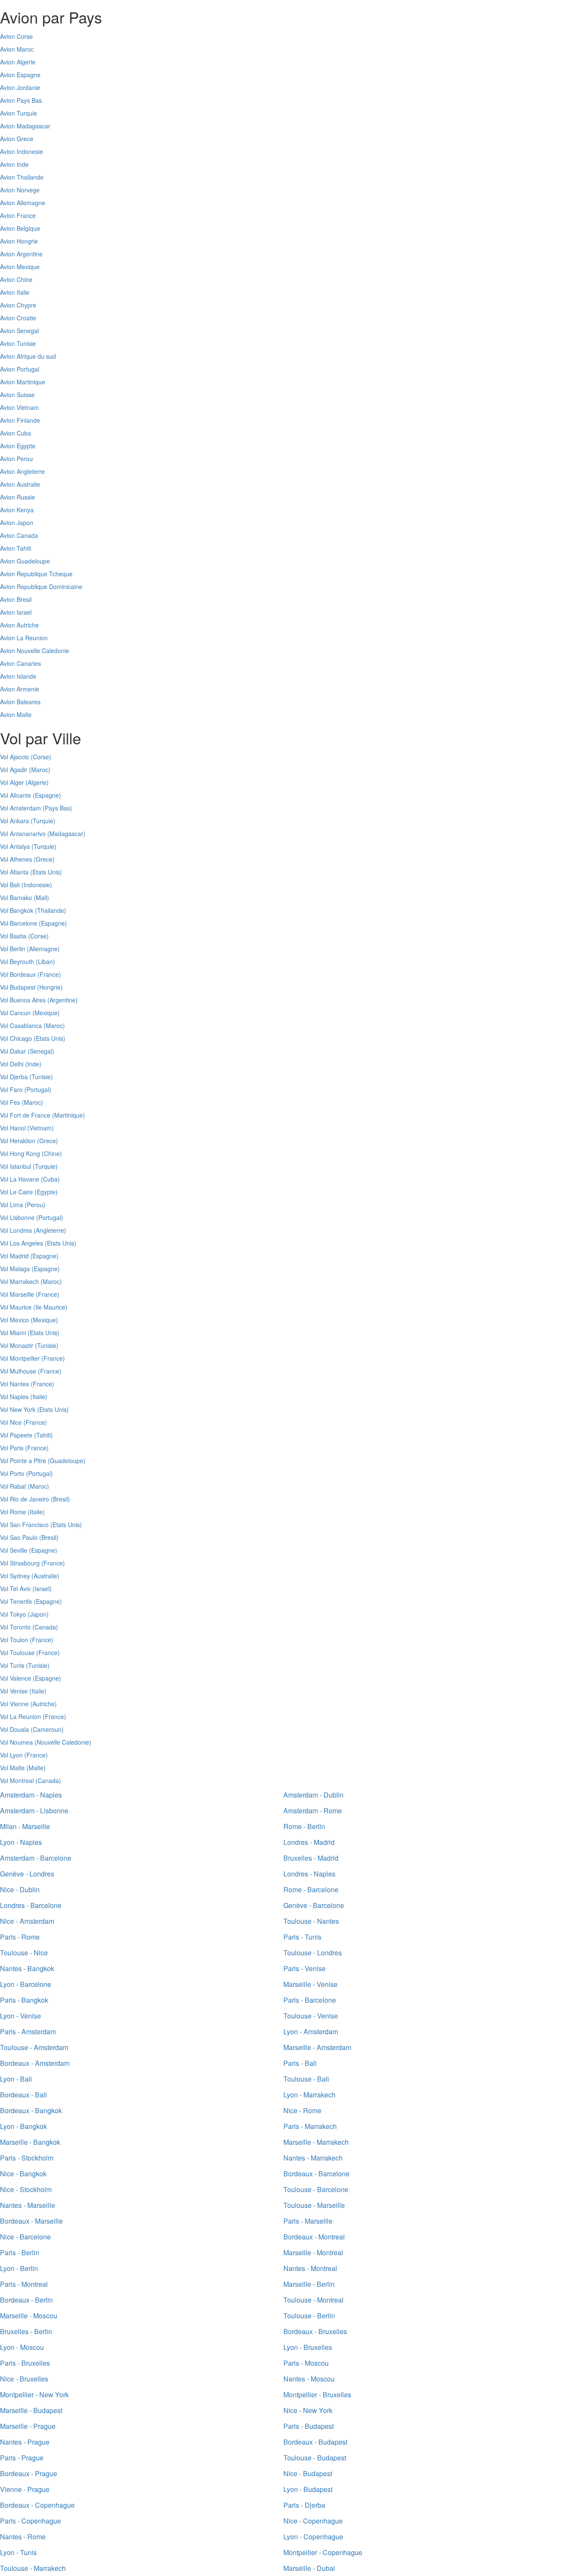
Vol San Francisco (24, 1525)
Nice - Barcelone (25, 2237)
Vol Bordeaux (18, 974)
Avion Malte (16, 714)
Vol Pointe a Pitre (23, 1461)
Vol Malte (12, 1768)
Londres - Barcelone (31, 1905)
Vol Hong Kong (20, 1153)
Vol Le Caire (16, 1192)
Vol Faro (11, 1089)
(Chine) (52, 1153)
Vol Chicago (16, 1038)
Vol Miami (13, 1333)
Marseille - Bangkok (30, 2142)
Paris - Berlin (20, 2252)
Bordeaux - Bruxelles (315, 2331)
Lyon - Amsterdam (311, 2031)
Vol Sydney (15, 1576)
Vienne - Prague (25, 2489)
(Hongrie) (50, 987)
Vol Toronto (15, 1627)
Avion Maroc (17, 49)
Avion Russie (17, 497)
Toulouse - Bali (306, 2079)
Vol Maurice (16, 1307)
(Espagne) (47, 795)
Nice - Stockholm (26, 2189)
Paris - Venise (305, 1968)
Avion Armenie (20, 689)
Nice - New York (308, 2410)
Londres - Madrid (309, 1842)
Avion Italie (15, 292)
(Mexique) (46, 1013)
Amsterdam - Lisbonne (34, 1811)
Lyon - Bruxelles (308, 2347)
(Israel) (42, 1589)
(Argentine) (63, 1000)
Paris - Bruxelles (25, 2363)
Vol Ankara (15, 821)
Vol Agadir (14, 770)
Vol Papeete (16, 1435)
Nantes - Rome (23, 2537)
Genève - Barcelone (314, 1905)
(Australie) (45, 1576)
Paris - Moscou (306, 2363)
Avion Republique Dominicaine (41, 587)
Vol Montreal (17, 1780)
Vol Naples (14, 1397)
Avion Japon (17, 523)
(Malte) (36, 1768)
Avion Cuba (16, 433)
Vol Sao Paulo (19, 1537)
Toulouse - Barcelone (316, 2189)
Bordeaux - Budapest (315, 2442)
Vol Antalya (15, 846)
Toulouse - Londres (313, 1953)
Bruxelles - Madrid (311, 1858)
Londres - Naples (309, 1874)
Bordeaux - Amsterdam (35, 2063)
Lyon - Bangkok (23, 2126)
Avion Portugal (20, 369)
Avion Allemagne (23, 203)
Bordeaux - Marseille (31, 2221)
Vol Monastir (17, 1345)
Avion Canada (19, 535)
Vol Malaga (15, 1269)
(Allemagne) (43, 949)
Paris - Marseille (308, 2221)
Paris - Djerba (304, 2505)
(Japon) (38, 1614)
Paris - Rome (20, 1937)
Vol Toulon (14, 1640)
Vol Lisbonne (17, 1217)
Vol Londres (16, 1230)
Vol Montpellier (20, 1358)
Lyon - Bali (16, 2079)
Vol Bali (10, 885)
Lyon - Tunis (18, 2552)
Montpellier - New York (34, 2394)
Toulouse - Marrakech (33, 2568)
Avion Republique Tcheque (36, 574)
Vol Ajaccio (15, 757)
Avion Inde (14, 164)
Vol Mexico (15, 1320)
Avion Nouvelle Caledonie (35, 651)
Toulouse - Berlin (309, 2316)
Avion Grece (17, 139)
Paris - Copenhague (31, 2521)
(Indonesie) (37, 885)
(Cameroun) (47, 1729)
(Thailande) (51, 910)
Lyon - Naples (21, 1842)
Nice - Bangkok (23, 2174)
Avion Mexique (20, 267)
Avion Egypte (18, 446)
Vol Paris (12, 1448)
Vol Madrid (14, 1256)
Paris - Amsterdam (28, 2031)
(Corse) (41, 757)
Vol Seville (14, 1550)
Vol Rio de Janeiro (25, 1499)
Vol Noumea (16, 1742)
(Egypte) (46, 1192)
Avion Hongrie (19, 241)
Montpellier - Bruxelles (317, 2394)
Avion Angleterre (22, 471)
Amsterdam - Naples (31, 1795)
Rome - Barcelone (311, 1889)
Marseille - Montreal (313, 2252)
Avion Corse (16, 36)
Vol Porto (12, 1473)
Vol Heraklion (18, 1141)
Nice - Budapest (308, 2473)
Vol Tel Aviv (15, 1589)
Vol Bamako (16, 897)
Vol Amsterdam (20, 808)
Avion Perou (16, 459)
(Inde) (33, 1064)
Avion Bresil (16, 599)
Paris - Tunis (302, 1937)
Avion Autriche (19, 625)
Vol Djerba (14, 1077)
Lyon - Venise (20, 2016)
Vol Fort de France (25, 1115)
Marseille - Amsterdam (317, 2047)
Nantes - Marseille (28, 2205)
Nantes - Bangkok (27, 1968)
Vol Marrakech (19, 1281)
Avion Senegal (19, 331)
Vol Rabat (13, 1486)
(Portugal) (38, 1089)
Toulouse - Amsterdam (34, 2047)
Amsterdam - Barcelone (36, 1858)
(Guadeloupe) (67, 1461)
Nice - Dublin (20, 1889)
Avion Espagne (20, 75)
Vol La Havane (20, 1179)
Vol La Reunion (20, 1716)
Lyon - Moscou (22, 2347)
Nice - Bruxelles (24, 2379)
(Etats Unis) (46, 872)
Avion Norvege (20, 190)
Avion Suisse (17, 395)
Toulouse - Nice (24, 1953)
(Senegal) (41, 1051)
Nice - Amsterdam (27, 1921)
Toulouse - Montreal (313, 2300)
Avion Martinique (23, 382)
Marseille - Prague (28, 2426)
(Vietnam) (41, 1128)
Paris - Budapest (309, 2426)
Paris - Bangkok (24, 2000)
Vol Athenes (16, 859)
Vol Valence (16, 1678)
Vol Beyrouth (17, 961)
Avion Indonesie (22, 151)
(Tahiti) (44, 1435)
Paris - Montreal (24, 2284)
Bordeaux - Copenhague (37, 2505)
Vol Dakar (13, 1051)
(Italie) (39, 1397)
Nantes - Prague (25, 2442)
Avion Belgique (20, 228)
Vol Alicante (16, 795)
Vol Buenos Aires (23, 1000)
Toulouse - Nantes (311, 1921)
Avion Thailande (22, 177)
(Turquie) (43, 821)
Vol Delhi (12, 1064)
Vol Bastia (13, 936)
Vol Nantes (15, 1384)
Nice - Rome (302, 2110)
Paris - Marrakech (310, 2126)
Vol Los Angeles (22, 1243)
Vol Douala (15, 1729)
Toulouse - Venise (311, 2016)
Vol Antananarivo (23, 833)
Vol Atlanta (14, 872)
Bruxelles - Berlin (26, 2331)
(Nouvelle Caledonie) (63, 1742)
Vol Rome (13, 1512)
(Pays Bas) (57, 808)
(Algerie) (37, 782)
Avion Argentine (21, 254)
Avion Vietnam (19, 407)
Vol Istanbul (16, 1166)
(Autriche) (44, 1704)
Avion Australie (20, 484)
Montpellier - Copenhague (323, 2552)
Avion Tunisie (18, 343)
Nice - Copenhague (313, 2521)
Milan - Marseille (25, 1826)
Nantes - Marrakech (313, 2158)
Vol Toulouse (17, 1652)
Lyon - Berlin (19, 2268)
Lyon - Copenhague (313, 2537)
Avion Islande (18, 676)
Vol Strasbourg (20, 1563)
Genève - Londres (27, 1874)
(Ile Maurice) (50, 1307)
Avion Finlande (20, 420)
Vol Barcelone (19, 923)
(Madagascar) (66, 833)
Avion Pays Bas (21, 100)
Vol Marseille (17, 1294)
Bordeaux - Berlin (26, 2300)
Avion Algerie (18, 62)
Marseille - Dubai (309, 2568)
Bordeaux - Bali (23, 2095)
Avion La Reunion (24, 638)
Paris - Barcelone (310, 2000)
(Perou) (35, 1205)
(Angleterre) (50, 1230)
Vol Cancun (15, 1013)
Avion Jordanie (20, 87)
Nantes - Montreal (310, 2268)
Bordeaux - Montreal (314, 2237)
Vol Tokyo (13, 1614)
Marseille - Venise (310, 1984)
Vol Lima (12, 1205)
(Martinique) (69, 1115)
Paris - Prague (22, 2458)
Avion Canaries (20, 663)
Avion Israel (16, 612)
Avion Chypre (18, 305)
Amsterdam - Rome (313, 1811)
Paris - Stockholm (27, 2158)
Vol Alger (12, 782)
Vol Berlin (13, 949)
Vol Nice (11, 1422)
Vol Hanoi (13, 1128)
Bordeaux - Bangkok (31, 2110)
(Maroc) (40, 770)
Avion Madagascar (25, 126)
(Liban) (45, 961)
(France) (49, 974)
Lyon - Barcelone (26, 1984)
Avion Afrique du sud (28, 356)
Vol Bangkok (17, 910)
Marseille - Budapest (31, 2410)
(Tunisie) (41, 1077)
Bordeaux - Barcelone (316, 2174)
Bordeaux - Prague (29, 2473)
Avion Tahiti (16, 548)
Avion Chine (16, 279)
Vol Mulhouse (18, 1371)
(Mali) (41, 897)
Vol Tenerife (16, 1601)
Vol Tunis (12, 1665)
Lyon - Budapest (308, 2489)
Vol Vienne (14, 1704)
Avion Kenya (17, 510)
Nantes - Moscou (309, 2379)
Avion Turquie (19, 113)
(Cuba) (50, 1179)
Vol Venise (14, 1691)
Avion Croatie (18, 318)
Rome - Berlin (304, 1826)
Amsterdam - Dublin (313, 1795)
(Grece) (44, 859)
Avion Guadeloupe (25, 561)
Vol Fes (10, 1102)
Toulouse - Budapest (315, 2458)
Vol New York (18, 1409)
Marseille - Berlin (309, 2284)
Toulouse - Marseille (314, 2205)
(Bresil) (60, 1499)
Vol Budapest (18, 987)
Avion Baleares (20, 702)
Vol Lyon (11, 1755)
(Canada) (45, 1627)
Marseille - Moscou (29, 2316)
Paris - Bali (300, 2063)
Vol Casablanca (21, 1025)
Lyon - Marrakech (309, 2095)
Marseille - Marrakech (316, 2142)
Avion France (18, 215)
